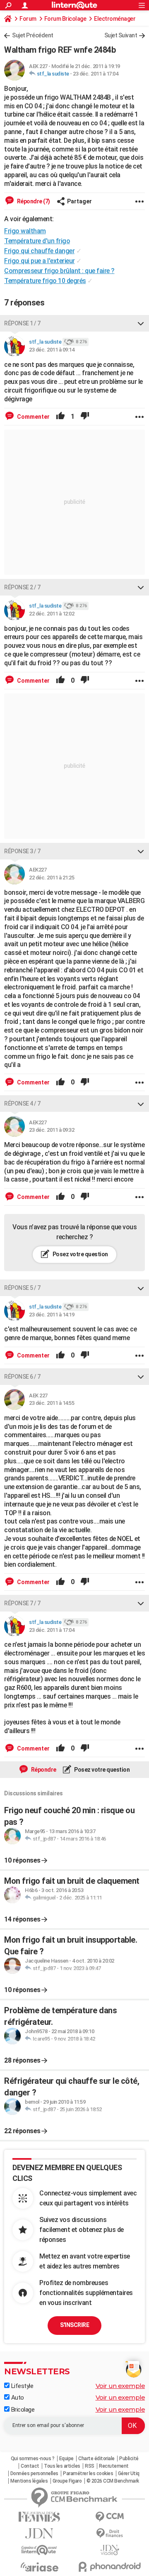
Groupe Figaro (67, 2481)
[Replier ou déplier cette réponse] (141, 323)
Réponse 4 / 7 (22, 1104)
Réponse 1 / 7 (22, 323)
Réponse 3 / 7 (22, 851)
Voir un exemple (120, 2386)
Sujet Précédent (33, 35)
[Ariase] (39, 2567)
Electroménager (115, 19)
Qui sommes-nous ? (33, 2459)
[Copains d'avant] (39, 2550)
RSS (90, 2466)
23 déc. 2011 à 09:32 (52, 1130)
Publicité (129, 2459)
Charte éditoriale (96, 2459)
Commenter (33, 417)
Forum (28, 19)
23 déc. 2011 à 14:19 (52, 1315)
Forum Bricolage (65, 19)
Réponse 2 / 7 (22, 587)
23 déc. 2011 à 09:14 (52, 350)
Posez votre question (80, 1254)
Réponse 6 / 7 (22, 1377)
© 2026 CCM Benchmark (113, 2481)
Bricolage (22, 2410)
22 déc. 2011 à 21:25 (52, 878)
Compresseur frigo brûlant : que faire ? (59, 271)
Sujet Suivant (121, 35)
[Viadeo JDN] (110, 2550)
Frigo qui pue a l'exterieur (40, 261)
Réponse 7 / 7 (22, 1603)
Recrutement (114, 2466)
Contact (30, 2466)
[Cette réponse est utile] (60, 417)
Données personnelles (34, 2473)
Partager (79, 201)
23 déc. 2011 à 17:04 (95, 74)
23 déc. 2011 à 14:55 (52, 1403)
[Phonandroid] (110, 2567)
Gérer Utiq (129, 2473)
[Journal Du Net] (39, 2533)
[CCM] (110, 2517)
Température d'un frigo (37, 241)
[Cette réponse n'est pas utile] (85, 417)
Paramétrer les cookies (88, 2473)
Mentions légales (29, 2481)
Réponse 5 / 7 (22, 1288)
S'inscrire (74, 2325)
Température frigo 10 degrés (45, 281)
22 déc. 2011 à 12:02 (52, 614)
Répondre (43, 1770)
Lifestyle (21, 2386)
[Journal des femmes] (39, 2517)
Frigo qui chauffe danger (39, 251)
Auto (17, 2398)
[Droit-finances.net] (110, 2533)
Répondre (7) (33, 201)
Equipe (66, 2459)
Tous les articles (62, 2466)
